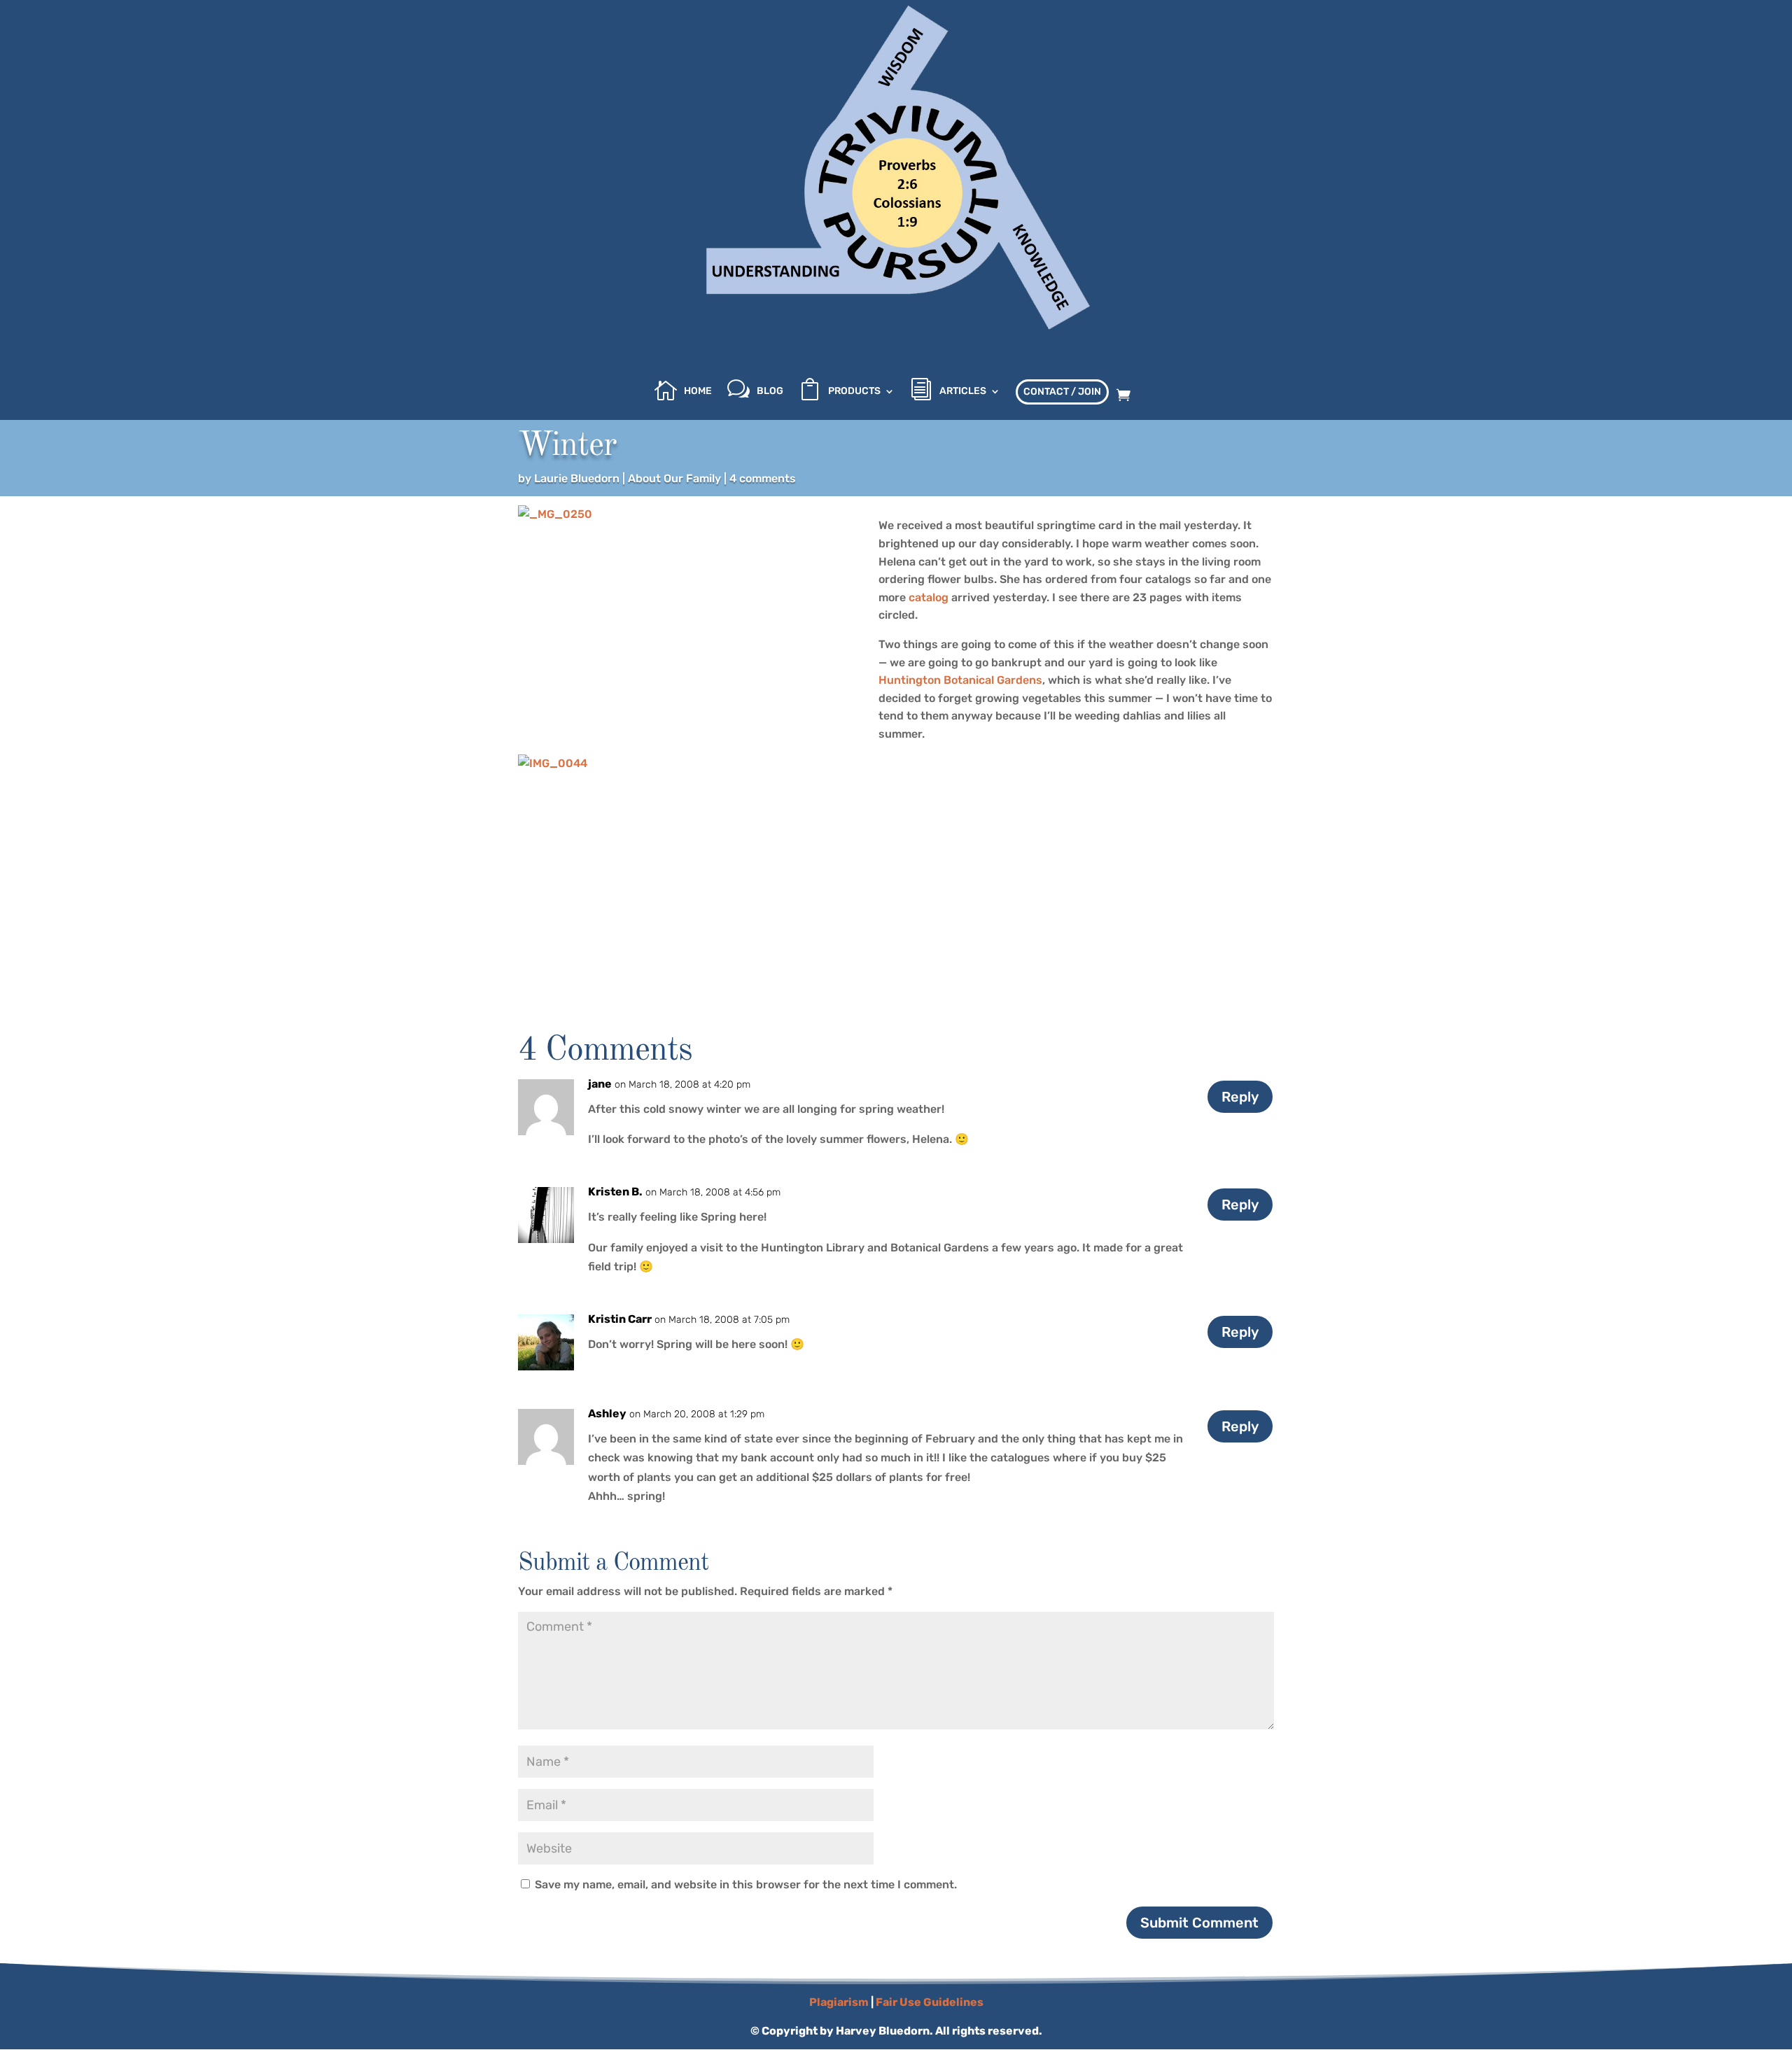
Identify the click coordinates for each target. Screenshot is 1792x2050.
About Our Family (674, 478)
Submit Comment (1199, 1923)
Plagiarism (839, 2002)
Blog (770, 392)
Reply (1240, 1097)
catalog (929, 597)
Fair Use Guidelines (930, 2002)
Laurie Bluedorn (577, 478)
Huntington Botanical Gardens (960, 680)
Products (854, 392)
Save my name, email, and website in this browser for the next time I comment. (746, 1884)
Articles (963, 392)
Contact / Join (1062, 392)
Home (698, 392)
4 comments (763, 478)
